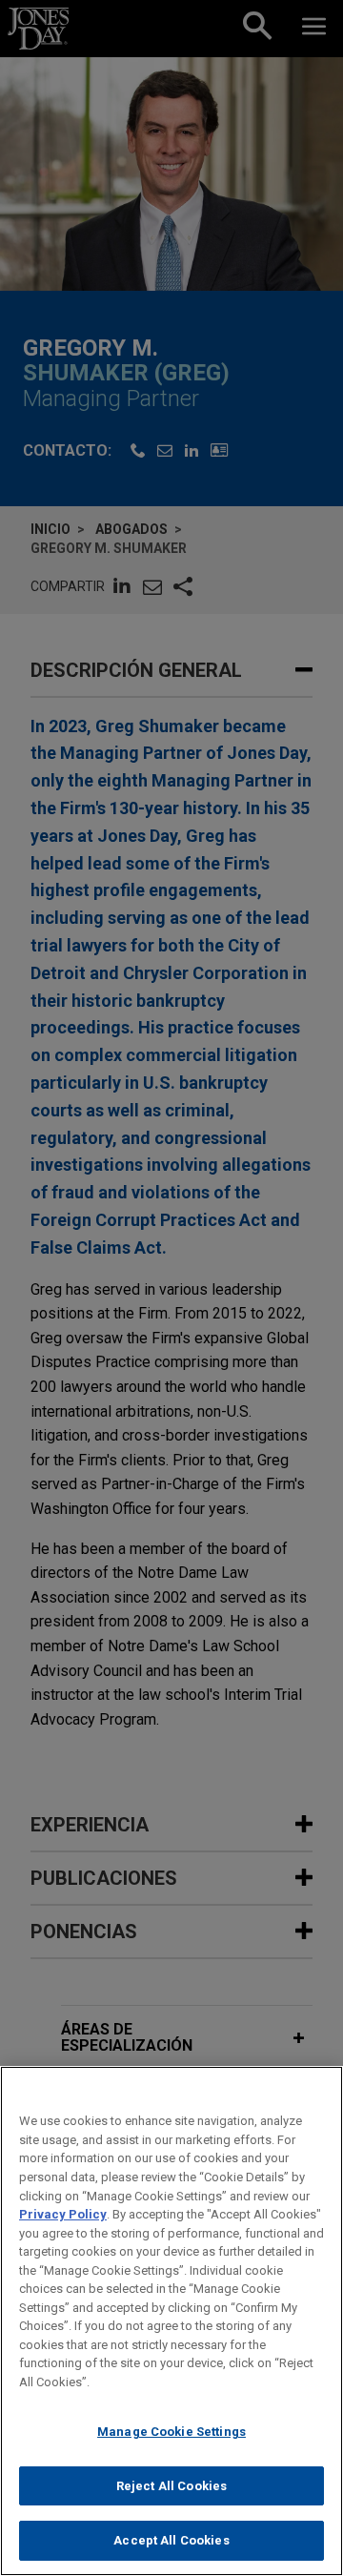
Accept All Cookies (171, 2540)
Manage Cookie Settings (171, 2432)
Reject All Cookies (171, 2486)
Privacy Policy (63, 2214)
